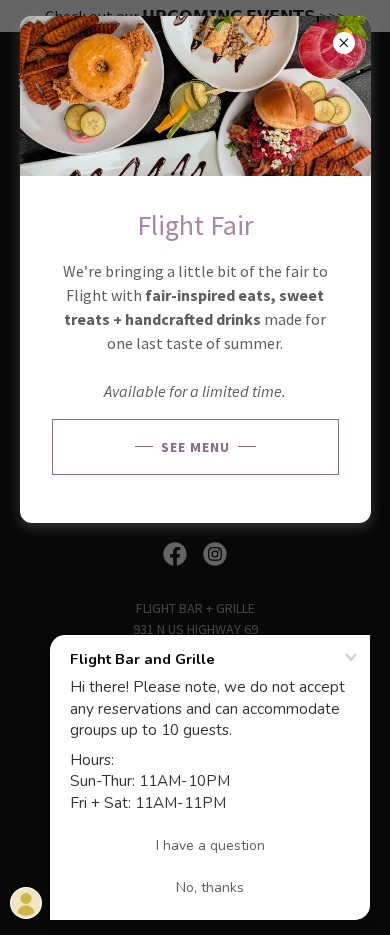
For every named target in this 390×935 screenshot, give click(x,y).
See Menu (195, 447)
